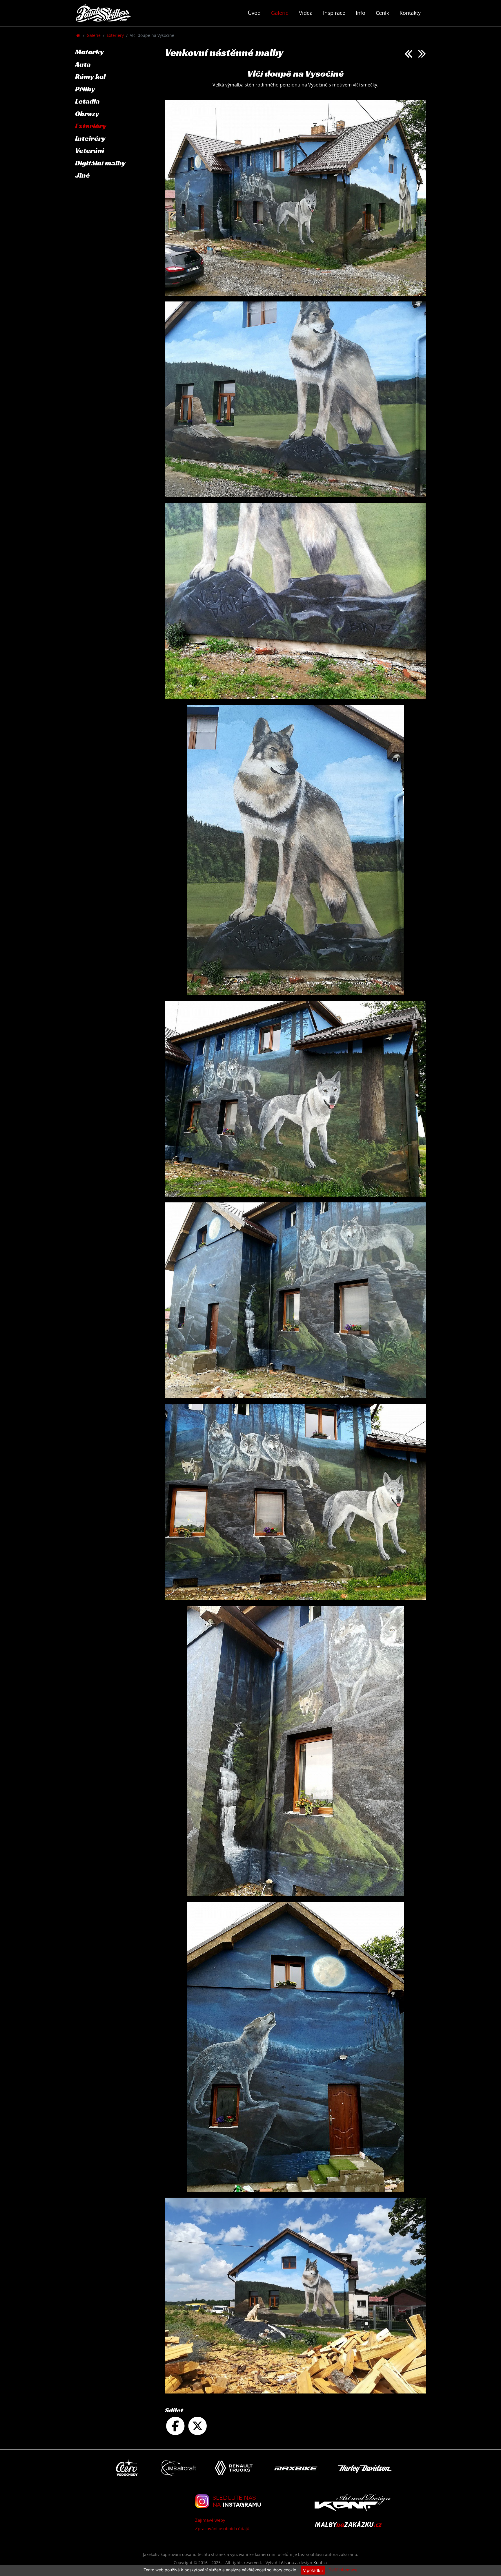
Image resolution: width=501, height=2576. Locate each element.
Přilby (85, 89)
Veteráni (90, 150)
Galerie (280, 13)
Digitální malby (100, 163)
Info (361, 13)
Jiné (82, 175)
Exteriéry (115, 35)
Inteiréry (90, 138)
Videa (306, 13)
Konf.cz (321, 2563)
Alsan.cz (289, 2563)
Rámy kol (90, 76)
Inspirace (334, 13)
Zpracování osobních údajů (222, 2528)
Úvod (254, 13)
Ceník (382, 13)
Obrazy (87, 114)
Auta (83, 64)
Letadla (87, 101)
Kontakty (410, 13)
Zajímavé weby (210, 2520)
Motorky (89, 52)
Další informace (343, 2570)
